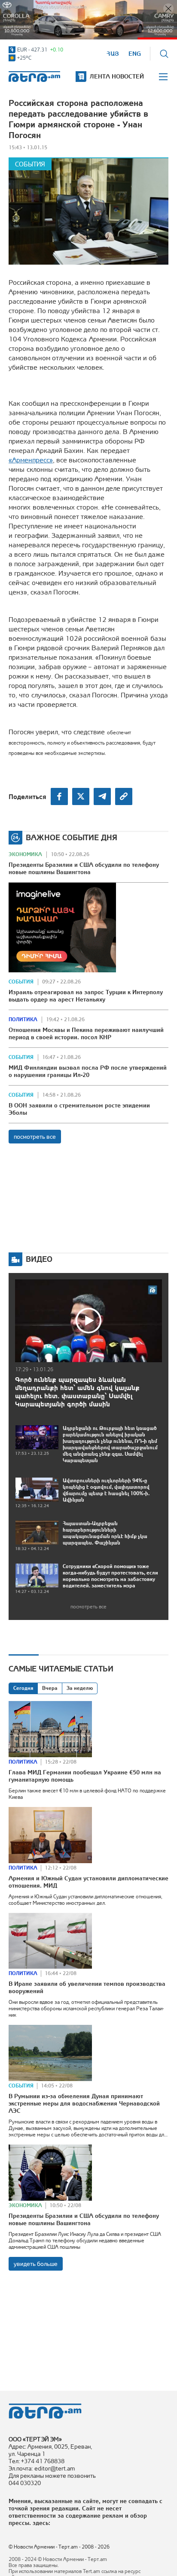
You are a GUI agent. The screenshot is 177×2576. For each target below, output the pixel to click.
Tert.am (34, 77)
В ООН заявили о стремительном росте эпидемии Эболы (79, 1109)
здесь (41, 2523)
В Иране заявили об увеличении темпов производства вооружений (87, 1987)
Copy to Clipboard (124, 796)
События (30, 164)
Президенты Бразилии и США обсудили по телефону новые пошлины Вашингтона (84, 868)
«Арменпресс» (31, 460)
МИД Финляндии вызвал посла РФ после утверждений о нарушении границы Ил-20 (88, 1071)
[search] (164, 54)
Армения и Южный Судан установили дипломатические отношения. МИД (88, 1882)
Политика (23, 1020)
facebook (59, 796)
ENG (135, 54)
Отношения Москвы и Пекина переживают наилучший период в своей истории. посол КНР (86, 1033)
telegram (102, 796)
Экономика (25, 854)
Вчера (50, 1688)
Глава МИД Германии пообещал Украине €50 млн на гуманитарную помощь (85, 1776)
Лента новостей (117, 76)
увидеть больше (36, 2264)
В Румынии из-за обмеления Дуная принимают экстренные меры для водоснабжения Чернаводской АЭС (84, 2103)
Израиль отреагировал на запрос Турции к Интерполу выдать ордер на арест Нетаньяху (86, 996)
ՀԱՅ (113, 54)
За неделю (80, 1688)
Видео (39, 1259)
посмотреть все (35, 1137)
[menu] (164, 77)
